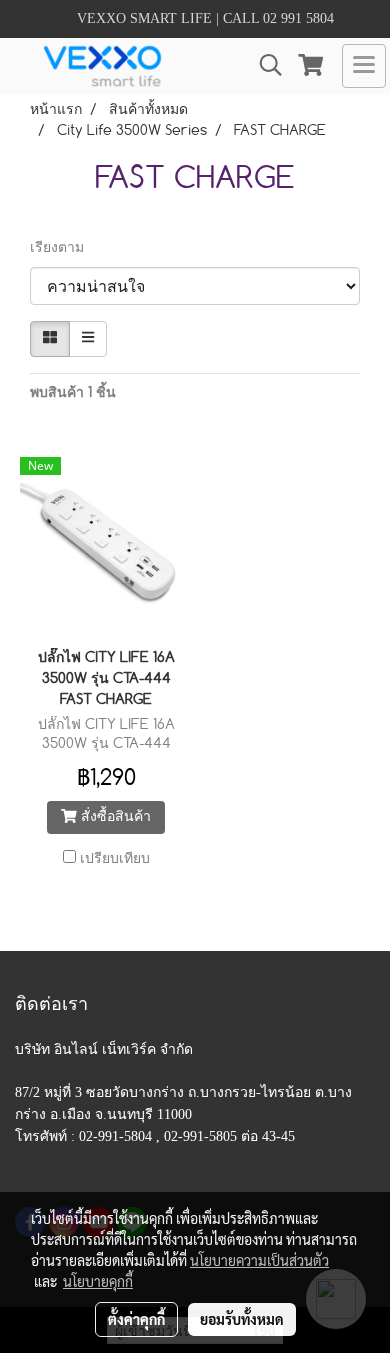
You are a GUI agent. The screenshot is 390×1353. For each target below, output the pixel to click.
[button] (264, 65)
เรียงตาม (63, 248)
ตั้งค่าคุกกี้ (136, 1319)
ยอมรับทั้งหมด (242, 1319)
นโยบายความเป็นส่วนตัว (259, 1260)
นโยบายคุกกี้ (98, 1281)
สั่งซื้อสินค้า (114, 817)
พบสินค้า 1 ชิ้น (73, 393)
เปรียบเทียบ (115, 859)
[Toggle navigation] (364, 66)
